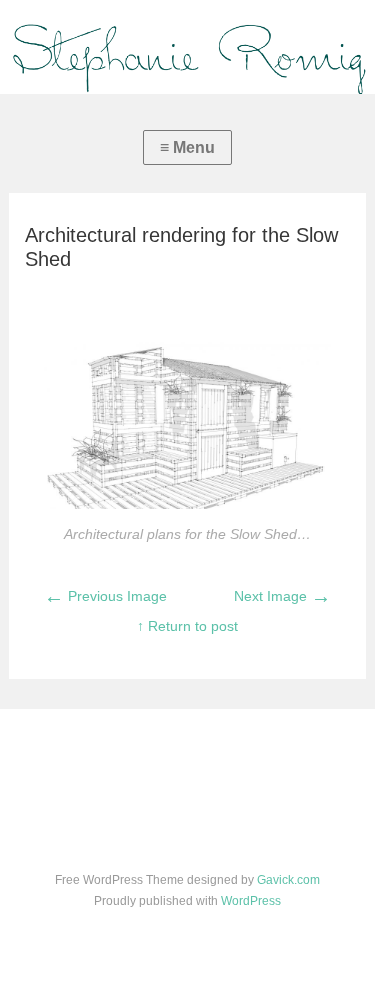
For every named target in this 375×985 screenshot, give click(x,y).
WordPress (251, 901)
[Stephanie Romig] (187, 47)
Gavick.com (288, 880)
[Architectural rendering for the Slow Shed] (187, 504)
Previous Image (105, 596)
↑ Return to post (187, 626)
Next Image (282, 596)
